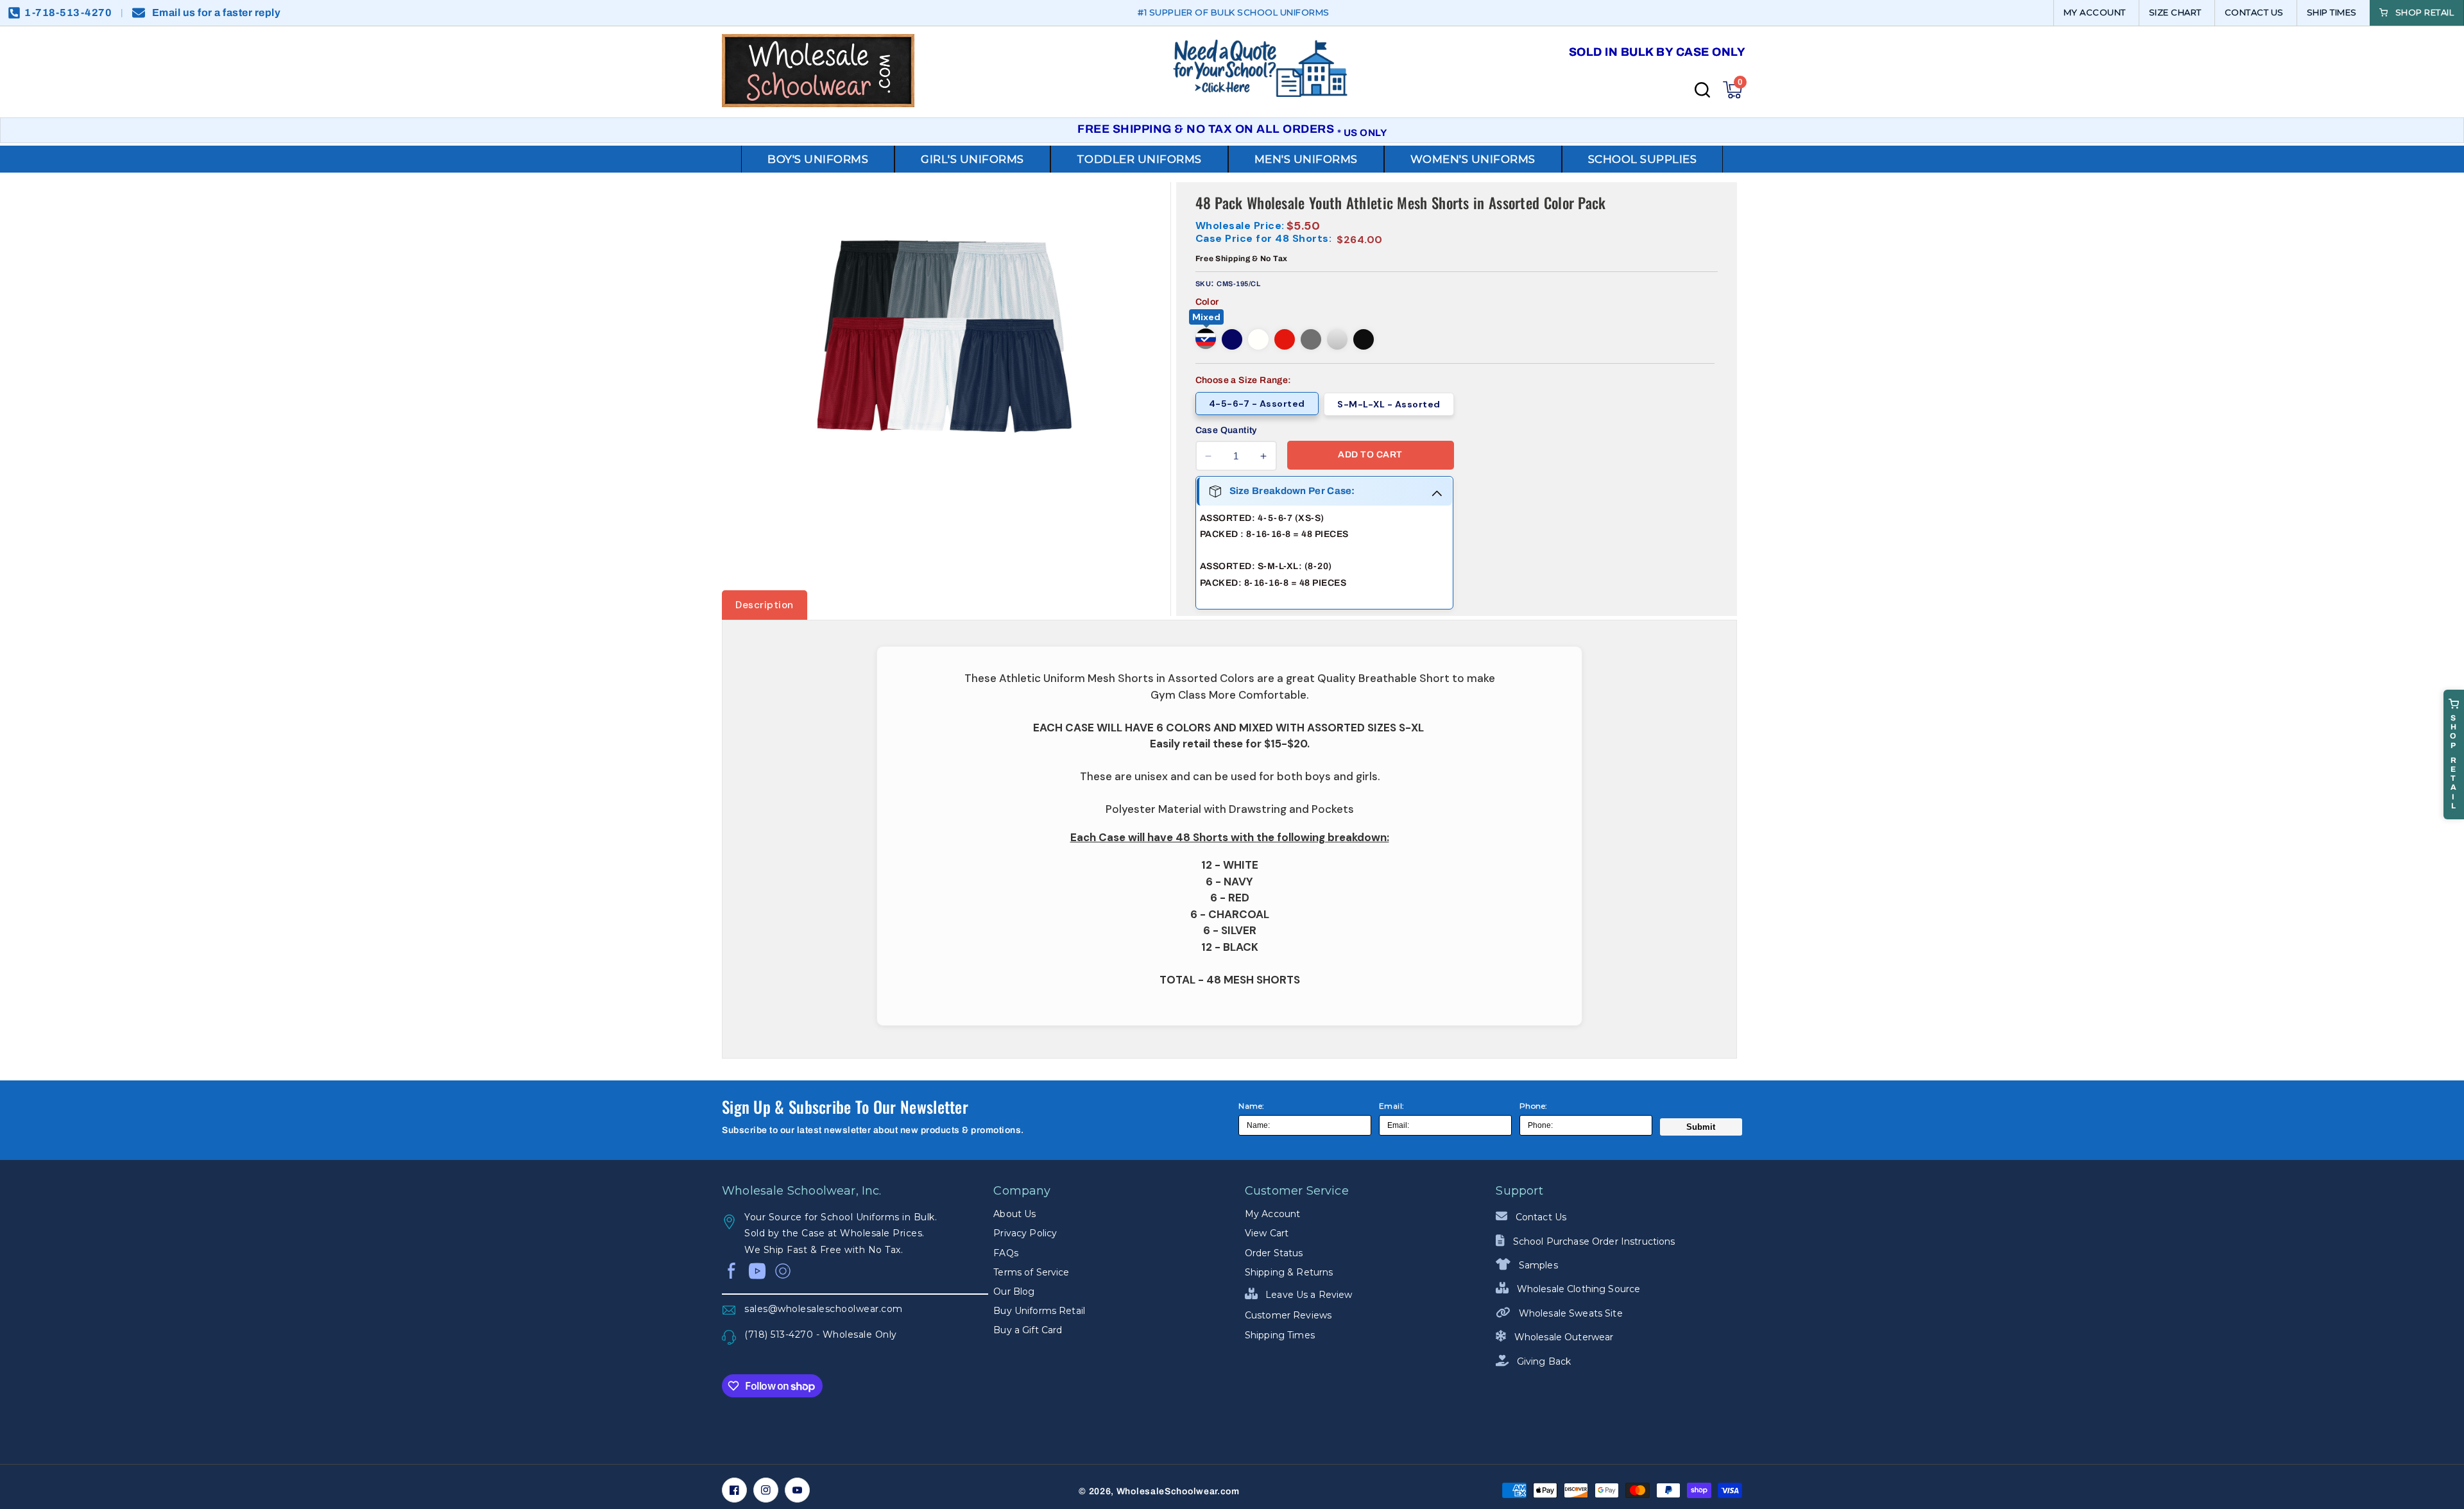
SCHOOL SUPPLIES (1643, 159)
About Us (1014, 1214)
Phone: (1534, 1106)
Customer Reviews (1288, 1315)
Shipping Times (1280, 1335)
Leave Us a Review (1308, 1295)
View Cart (1267, 1233)
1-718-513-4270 (68, 13)
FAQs (1006, 1253)
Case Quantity (1226, 430)
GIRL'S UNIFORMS (972, 159)
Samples (1537, 1265)
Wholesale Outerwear (1562, 1337)
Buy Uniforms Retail (1039, 1311)
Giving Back (1543, 1361)
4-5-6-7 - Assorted (1257, 404)
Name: (1252, 1106)
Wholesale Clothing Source (1577, 1289)
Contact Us (1540, 1217)
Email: (1392, 1106)
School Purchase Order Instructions (1593, 1241)
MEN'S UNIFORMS (1306, 159)
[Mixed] (1206, 339)
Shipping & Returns (1289, 1272)
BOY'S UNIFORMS (818, 159)
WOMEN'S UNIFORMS (1473, 159)
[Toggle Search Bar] (1702, 90)
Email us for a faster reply (217, 13)
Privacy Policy (1025, 1233)
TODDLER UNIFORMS (1139, 159)
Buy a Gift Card (1028, 1330)
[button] (1733, 90)
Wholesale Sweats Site (1569, 1313)
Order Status (1274, 1253)
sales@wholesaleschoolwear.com (824, 1309)
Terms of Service (1031, 1272)
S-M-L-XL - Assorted (1389, 404)
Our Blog (1014, 1292)
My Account (1272, 1214)
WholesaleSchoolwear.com (1178, 1491)
